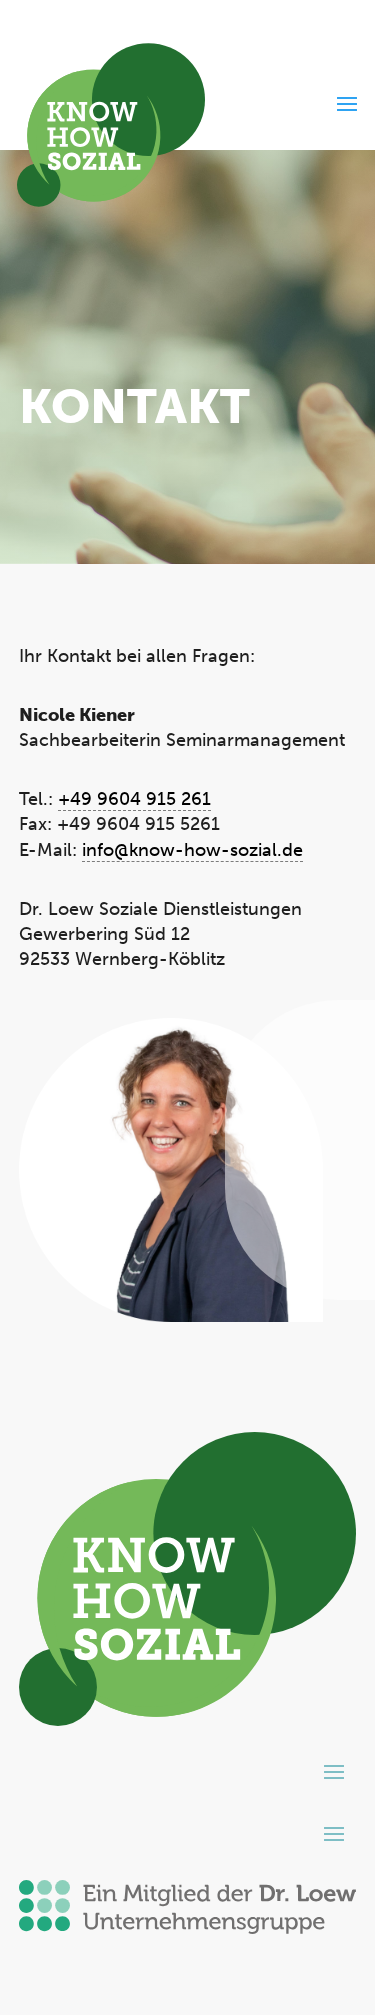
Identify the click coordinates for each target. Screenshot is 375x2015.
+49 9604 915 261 (134, 799)
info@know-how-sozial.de (192, 850)
